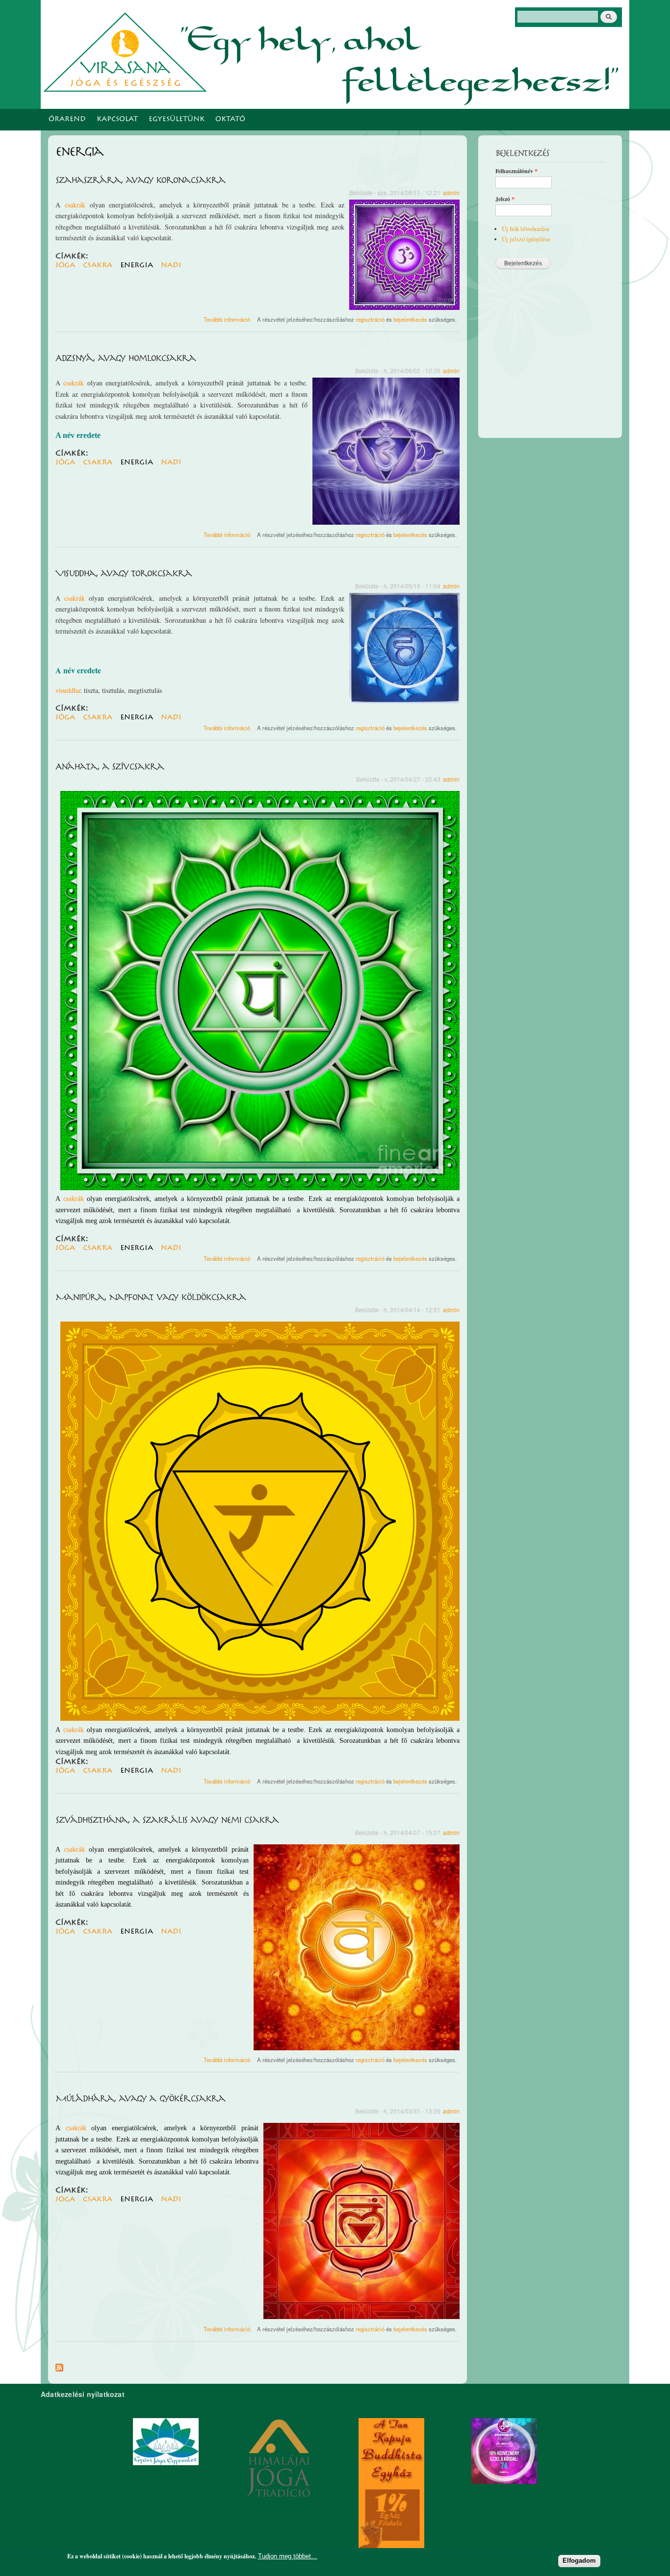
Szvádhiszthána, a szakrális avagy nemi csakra (167, 1820)
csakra (98, 265)
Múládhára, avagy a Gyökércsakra (140, 2099)
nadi (171, 265)
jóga (65, 265)
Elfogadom (579, 2561)
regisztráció (370, 319)
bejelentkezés (410, 319)
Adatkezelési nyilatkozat (83, 2394)
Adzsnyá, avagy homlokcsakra (126, 358)
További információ (227, 319)
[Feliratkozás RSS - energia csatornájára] (59, 2365)
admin (451, 192)
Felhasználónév (516, 171)
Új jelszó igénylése (526, 239)
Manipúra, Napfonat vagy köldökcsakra (151, 1298)
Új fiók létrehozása (526, 229)
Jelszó (505, 199)
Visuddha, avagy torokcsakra (124, 574)
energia (137, 265)
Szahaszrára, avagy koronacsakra (140, 180)
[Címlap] (128, 51)
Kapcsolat (117, 120)
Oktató (230, 120)
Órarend (67, 120)
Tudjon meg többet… (288, 2556)
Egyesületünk (177, 120)
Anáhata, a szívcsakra (110, 767)
